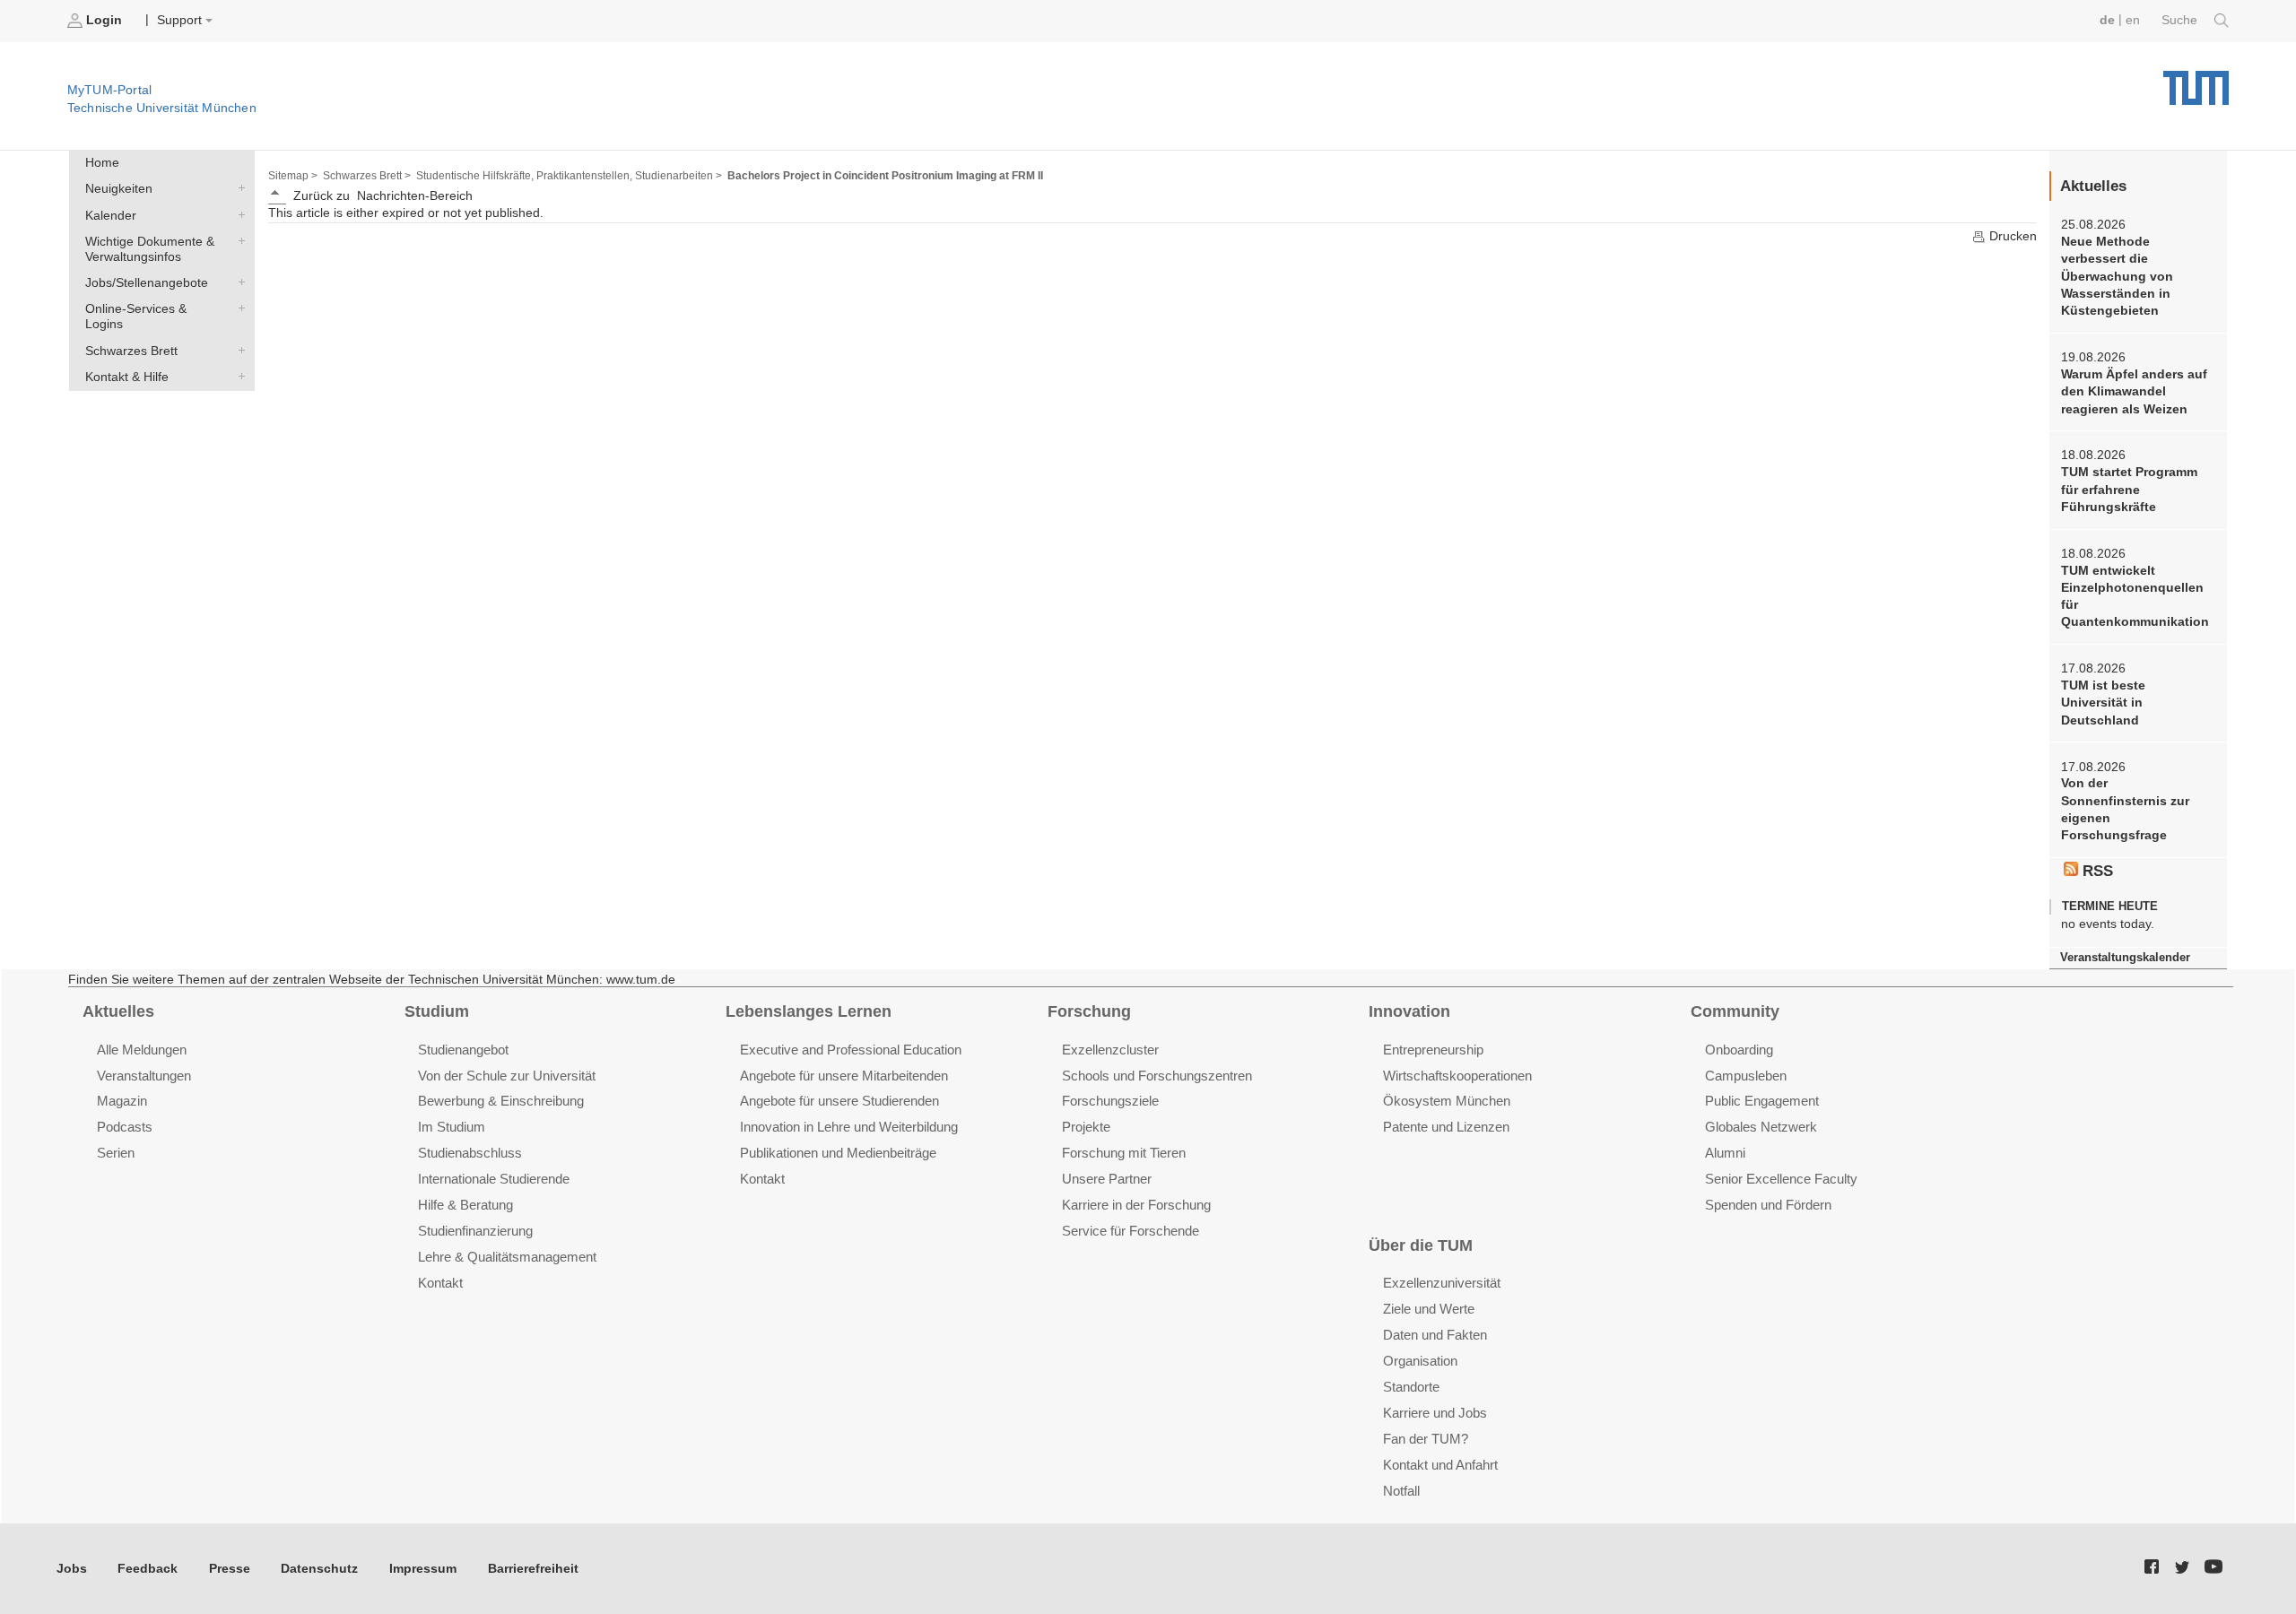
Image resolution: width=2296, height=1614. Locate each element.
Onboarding (1739, 1050)
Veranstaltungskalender (2125, 957)
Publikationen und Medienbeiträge (838, 1153)
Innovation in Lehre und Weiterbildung (849, 1127)
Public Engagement (1762, 1101)
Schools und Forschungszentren (1157, 1076)
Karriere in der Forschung (1136, 1205)
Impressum (423, 1569)
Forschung (1089, 1011)
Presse (230, 1569)
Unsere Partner (1107, 1179)
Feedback (148, 1569)
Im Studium (452, 1127)
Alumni (1725, 1153)
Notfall (1401, 1491)
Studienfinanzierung (475, 1231)
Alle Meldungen (142, 1050)
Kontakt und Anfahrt (1440, 1465)
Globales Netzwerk (1761, 1127)
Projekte (1086, 1127)
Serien (116, 1153)
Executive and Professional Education (851, 1050)
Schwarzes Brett (238, 350)
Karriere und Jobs (1435, 1413)
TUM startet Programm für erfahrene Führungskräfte (2129, 490)
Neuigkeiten (238, 188)
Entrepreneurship (1433, 1050)
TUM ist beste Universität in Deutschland (2103, 703)
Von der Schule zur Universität (507, 1076)
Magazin (122, 1101)
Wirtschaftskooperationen (1457, 1076)
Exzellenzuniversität (1442, 1283)
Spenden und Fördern (1768, 1205)
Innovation (1409, 1011)
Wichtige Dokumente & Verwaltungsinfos (238, 240)
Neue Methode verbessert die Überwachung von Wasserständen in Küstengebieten (2117, 276)
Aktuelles (118, 1011)
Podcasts (125, 1127)
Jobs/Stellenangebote (238, 282)
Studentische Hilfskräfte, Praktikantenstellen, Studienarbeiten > (569, 176)
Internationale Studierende (494, 1179)
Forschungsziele (1110, 1101)
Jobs (72, 1569)
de (2107, 20)
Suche (2181, 20)
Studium (437, 1011)
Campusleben (1746, 1076)
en (2133, 20)
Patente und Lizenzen (1446, 1127)
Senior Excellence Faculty (1781, 1179)
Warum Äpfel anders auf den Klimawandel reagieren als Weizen (2134, 392)
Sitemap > (293, 176)
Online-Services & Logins (238, 308)
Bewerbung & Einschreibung (501, 1101)
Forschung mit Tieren (1124, 1153)
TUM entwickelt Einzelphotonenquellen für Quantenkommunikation (2135, 597)
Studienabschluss (470, 1153)
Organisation (1420, 1361)
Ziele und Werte (1429, 1309)
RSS (2096, 871)
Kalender (238, 214)
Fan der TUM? (1426, 1439)
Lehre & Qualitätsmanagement (507, 1257)
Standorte (1411, 1387)
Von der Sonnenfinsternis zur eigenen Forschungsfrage (2125, 809)
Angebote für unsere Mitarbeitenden (844, 1076)
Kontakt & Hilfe (238, 376)
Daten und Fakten (1435, 1335)
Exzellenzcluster (1110, 1050)
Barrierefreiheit (533, 1569)
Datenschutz (319, 1569)
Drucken (2011, 236)
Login (104, 20)
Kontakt (440, 1283)
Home (102, 163)
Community (1735, 1011)
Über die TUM (1421, 1245)
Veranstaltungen (144, 1076)
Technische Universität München (2196, 81)
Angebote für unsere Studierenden (839, 1101)
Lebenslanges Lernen (809, 1011)
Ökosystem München (1447, 1101)
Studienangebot (463, 1050)
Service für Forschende (1131, 1231)
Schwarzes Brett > (367, 176)
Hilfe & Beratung (465, 1205)
